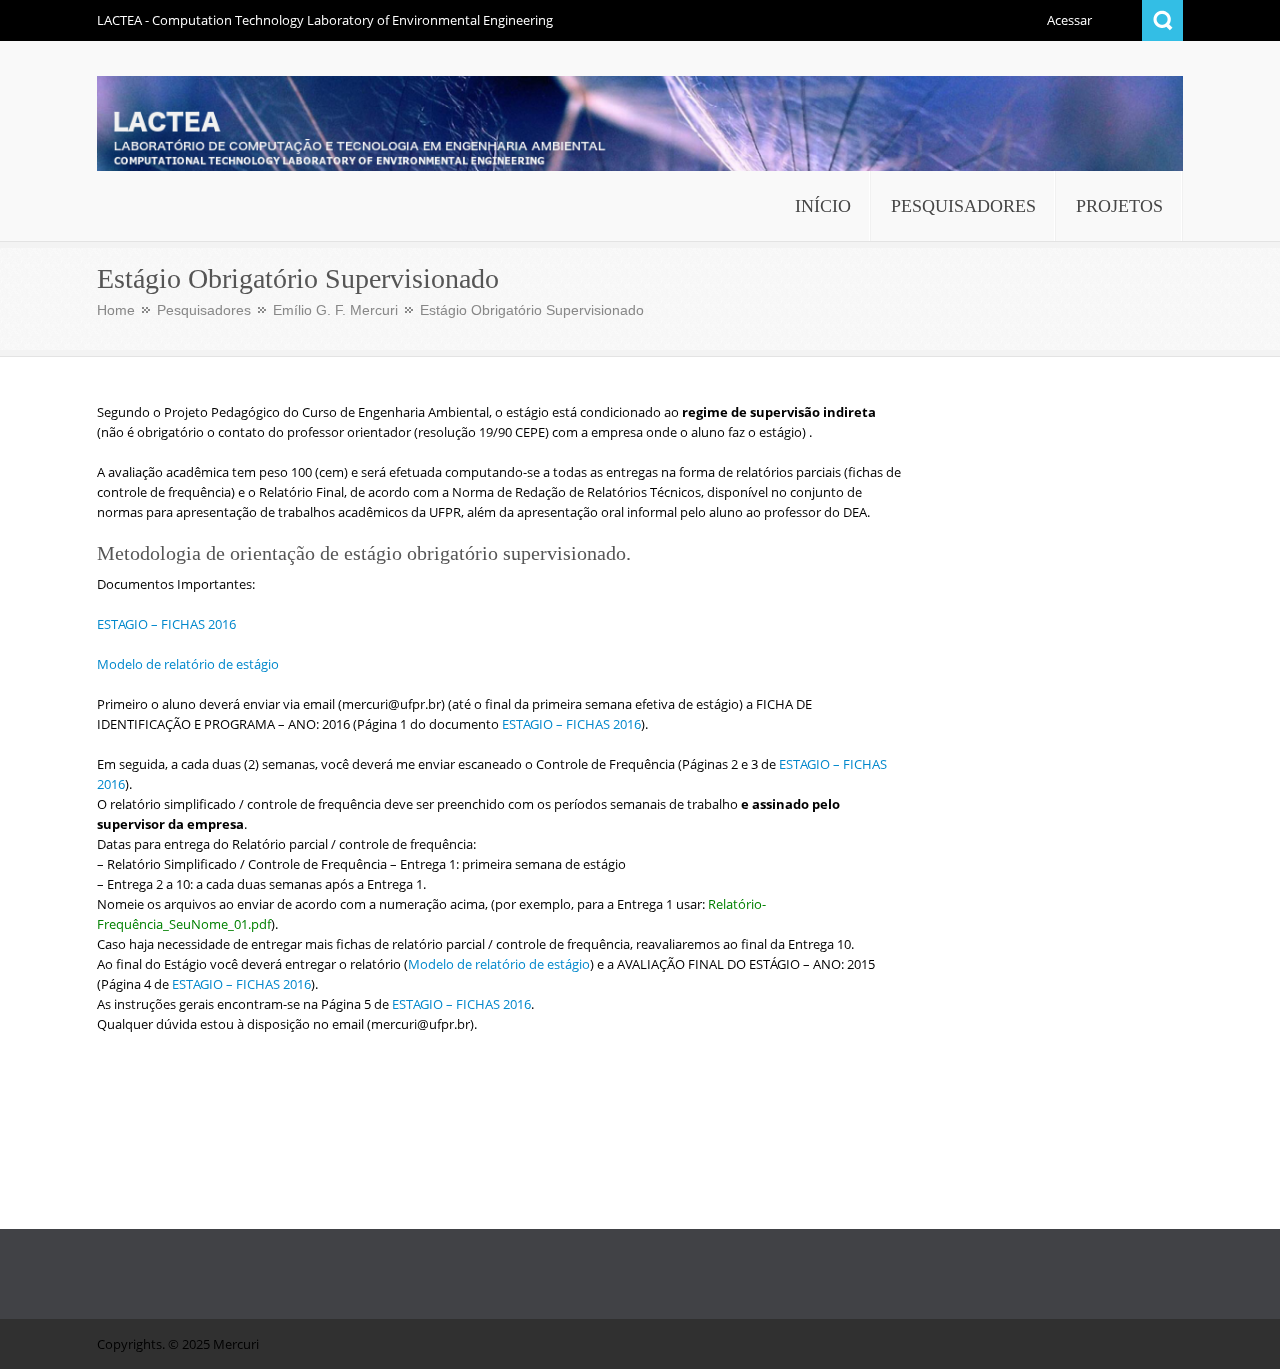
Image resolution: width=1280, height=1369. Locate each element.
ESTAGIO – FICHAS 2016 (166, 624)
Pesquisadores (204, 310)
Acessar (1069, 20)
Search (1162, 20)
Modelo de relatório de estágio (188, 664)
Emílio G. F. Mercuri (335, 310)
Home (116, 310)
